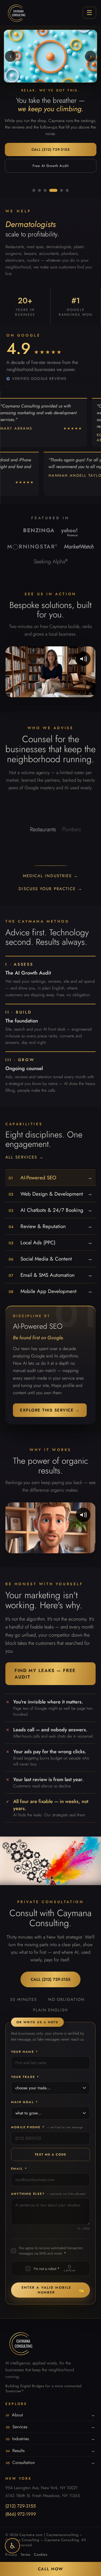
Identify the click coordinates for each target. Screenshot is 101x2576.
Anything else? (48, 2194)
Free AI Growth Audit (51, 166)
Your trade (25, 2077)
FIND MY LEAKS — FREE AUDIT (45, 1674)
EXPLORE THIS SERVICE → (50, 1410)
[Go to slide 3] (45, 190)
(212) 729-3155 (21, 2506)
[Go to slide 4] (53, 190)
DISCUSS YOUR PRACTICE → (50, 889)
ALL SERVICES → (25, 1157)
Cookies (41, 2554)
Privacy (11, 2554)
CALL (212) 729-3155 (51, 149)
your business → (89, 829)
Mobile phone (47, 2127)
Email (19, 2169)
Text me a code (51, 2154)
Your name (25, 2052)
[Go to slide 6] (67, 190)
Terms (25, 2554)
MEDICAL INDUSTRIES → (51, 876)
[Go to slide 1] (34, 190)
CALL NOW (51, 2569)
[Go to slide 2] (39, 190)
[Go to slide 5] (62, 190)
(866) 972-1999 (21, 2514)
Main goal (25, 2102)
